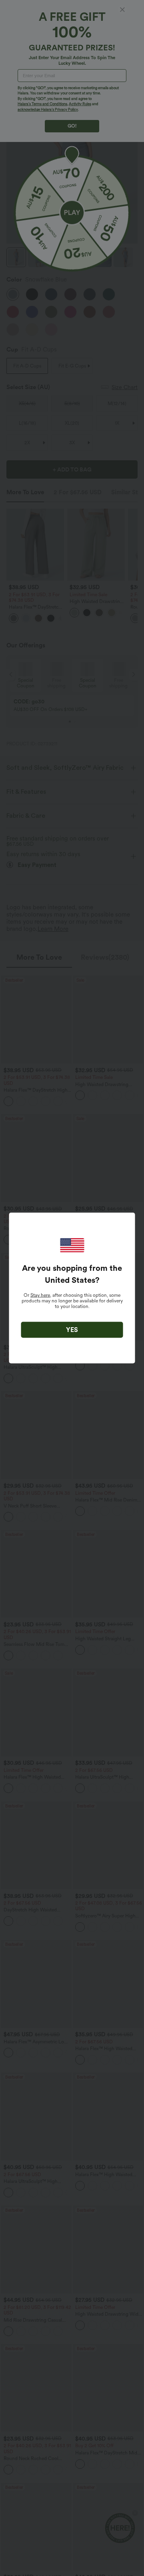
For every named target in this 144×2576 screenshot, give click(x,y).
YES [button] (72, 1330)
